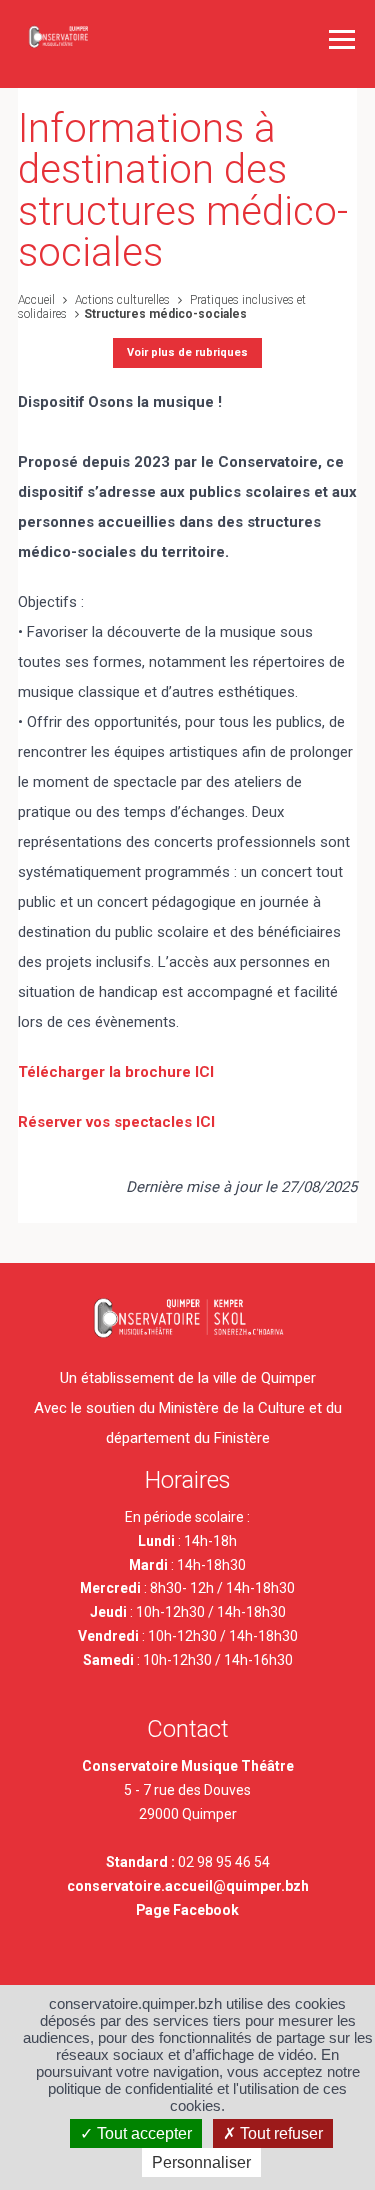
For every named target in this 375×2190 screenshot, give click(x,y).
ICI (204, 1072)
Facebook (206, 1910)
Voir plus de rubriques (187, 352)
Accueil (36, 300)
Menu (342, 39)
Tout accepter (142, 2133)
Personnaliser (201, 2162)
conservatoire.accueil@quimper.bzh (188, 1886)
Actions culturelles (121, 300)
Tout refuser (279, 2133)
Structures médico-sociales (165, 314)
